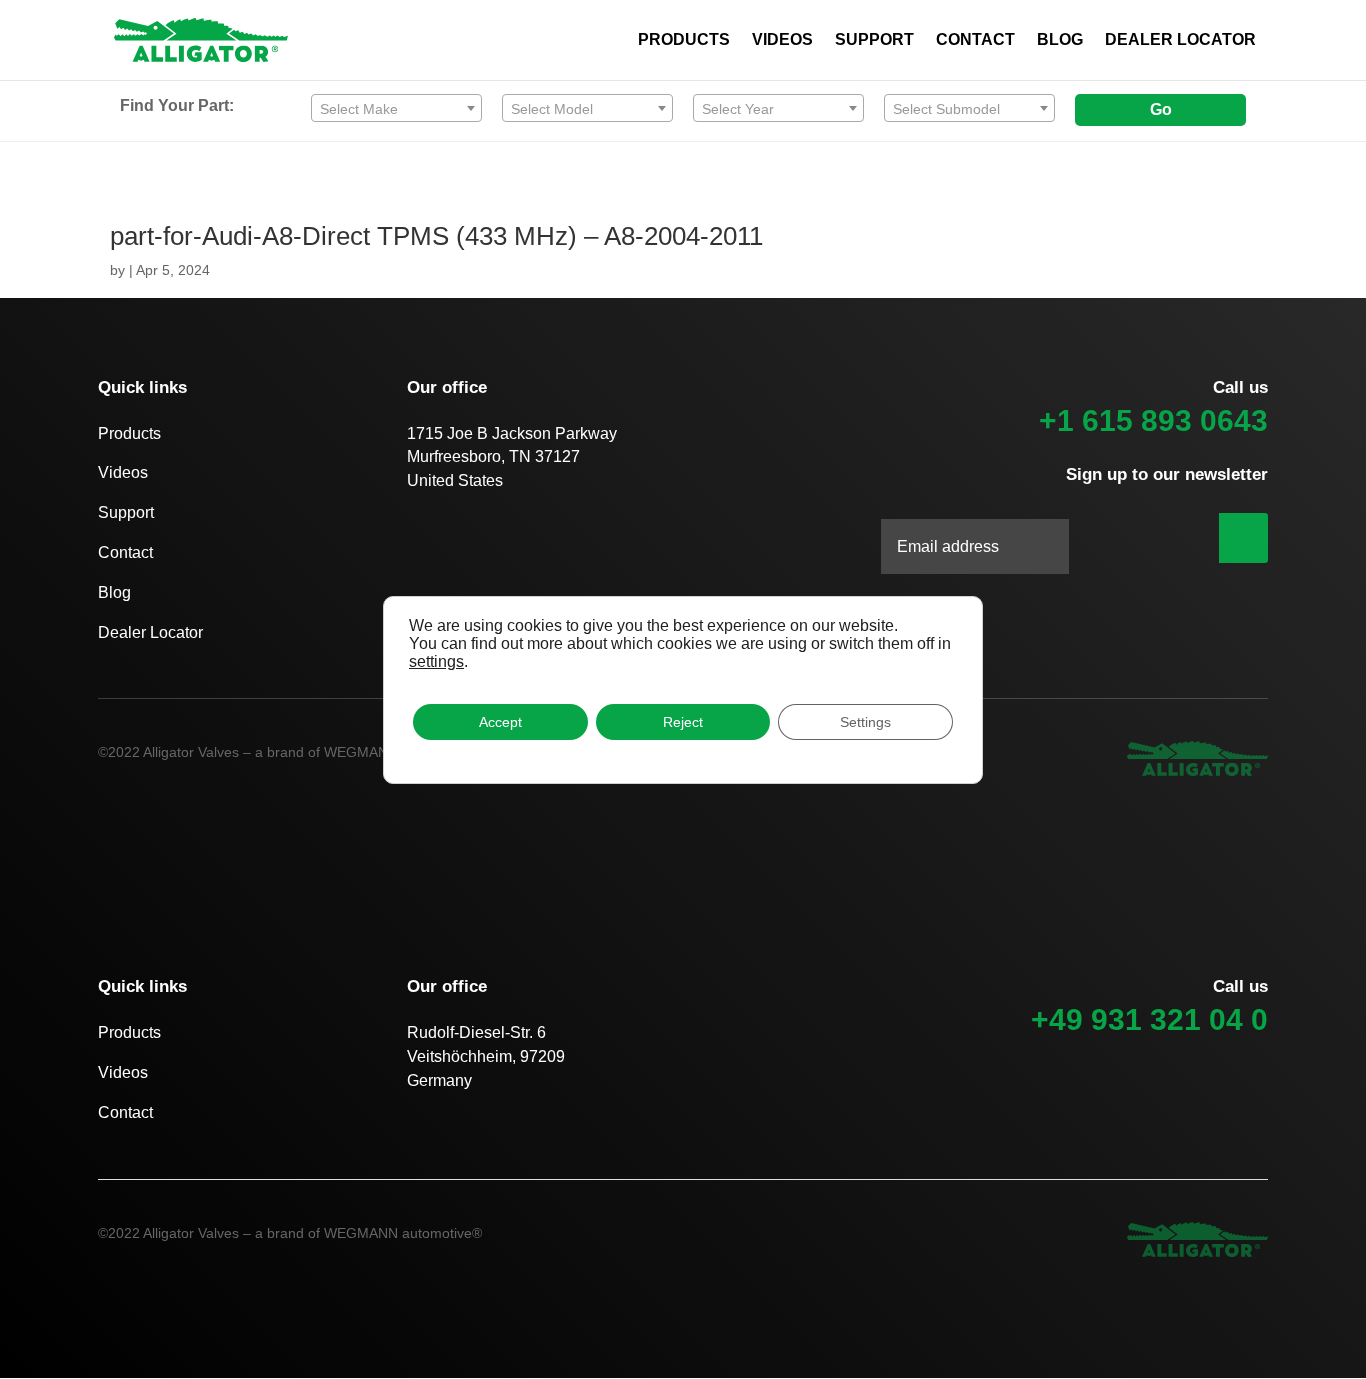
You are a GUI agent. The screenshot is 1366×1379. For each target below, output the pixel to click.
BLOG (1060, 40)
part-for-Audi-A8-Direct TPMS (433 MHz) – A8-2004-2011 (436, 236)
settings (436, 661)
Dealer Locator (150, 632)
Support (126, 512)
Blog (114, 592)
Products (129, 433)
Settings (865, 722)
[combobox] (396, 108)
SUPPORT (874, 40)
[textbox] (396, 109)
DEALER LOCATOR (1180, 40)
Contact (125, 552)
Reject (683, 722)
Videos (123, 472)
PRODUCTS (684, 40)
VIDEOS (782, 40)
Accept (500, 722)
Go (1161, 109)
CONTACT (975, 40)
